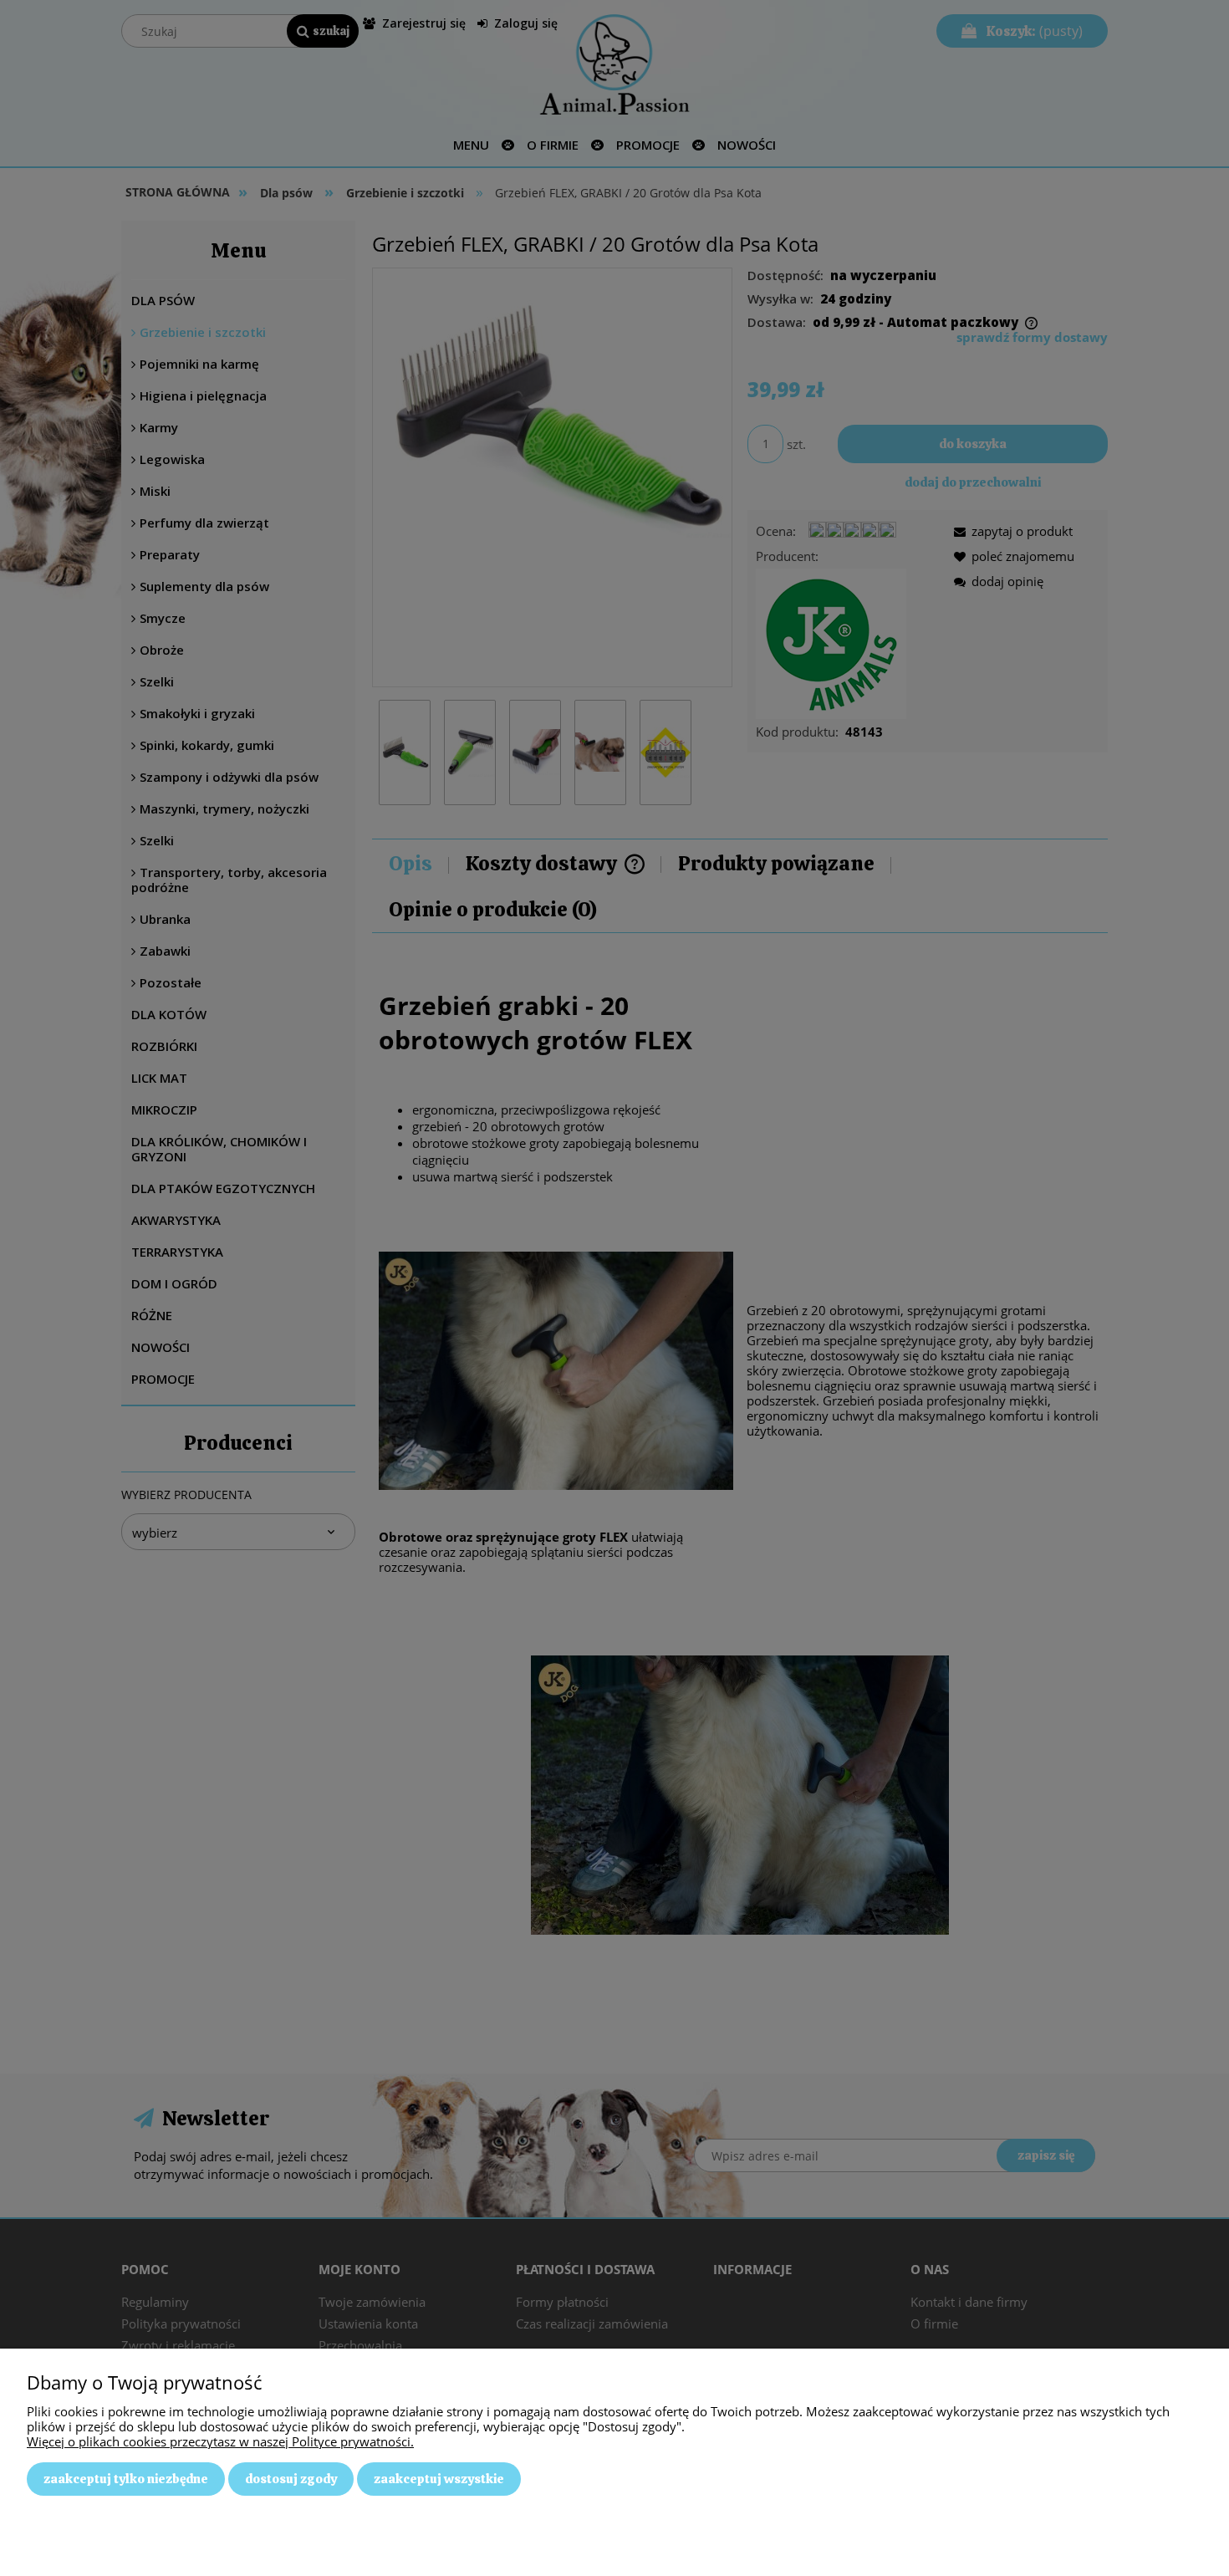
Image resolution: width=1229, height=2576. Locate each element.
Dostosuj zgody (291, 2479)
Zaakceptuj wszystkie (439, 2479)
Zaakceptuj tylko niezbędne (126, 2479)
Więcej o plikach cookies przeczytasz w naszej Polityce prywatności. (220, 2441)
